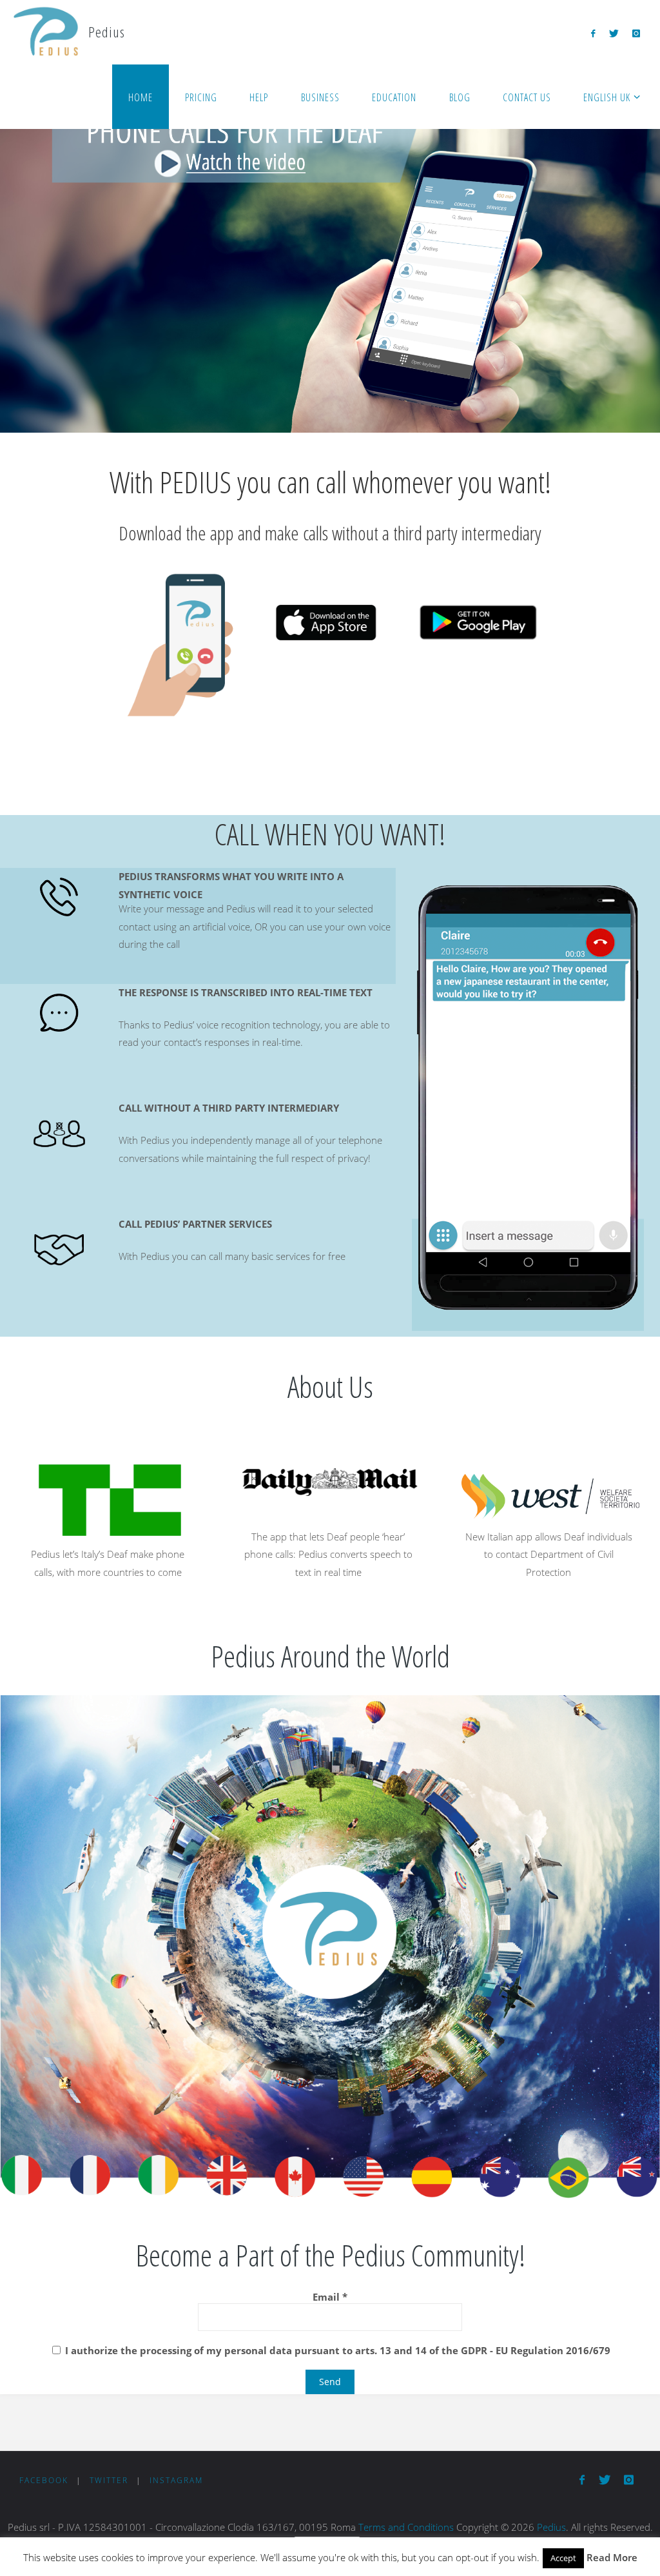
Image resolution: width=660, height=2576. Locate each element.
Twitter (109, 2480)
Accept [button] (563, 2558)
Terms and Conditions (406, 2527)
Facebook (44, 2480)
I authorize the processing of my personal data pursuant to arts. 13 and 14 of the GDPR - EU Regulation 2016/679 (336, 2350)
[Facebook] (593, 33)
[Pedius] (45, 32)
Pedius (551, 2527)
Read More (612, 2557)
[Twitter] (614, 33)
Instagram (176, 2480)
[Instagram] (636, 33)
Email (330, 2297)
